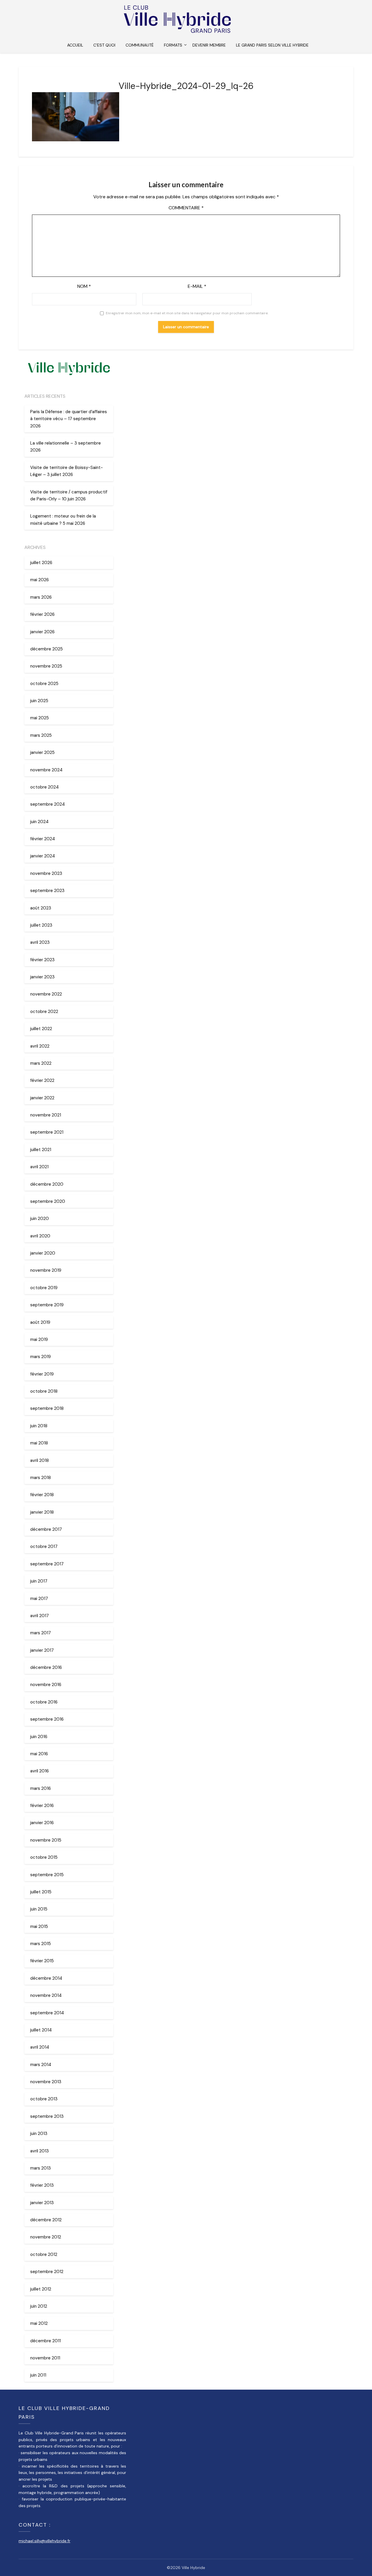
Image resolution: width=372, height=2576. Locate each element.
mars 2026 (41, 597)
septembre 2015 (47, 1875)
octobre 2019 (44, 1288)
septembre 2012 (47, 2272)
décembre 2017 (46, 1529)
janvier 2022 (42, 1098)
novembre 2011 (45, 2358)
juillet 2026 (41, 563)
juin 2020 (40, 1219)
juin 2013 (39, 2133)
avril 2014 (40, 2047)
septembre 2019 (47, 1305)
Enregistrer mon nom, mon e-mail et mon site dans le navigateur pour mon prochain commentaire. (187, 313)
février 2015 (42, 1961)
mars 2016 (41, 1788)
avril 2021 (39, 1167)
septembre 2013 (47, 2116)
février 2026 (42, 614)
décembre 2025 (46, 649)
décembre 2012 (46, 2220)
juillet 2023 (41, 925)
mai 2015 (39, 1926)
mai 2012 (39, 2323)
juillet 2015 (41, 1892)
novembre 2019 (46, 1270)
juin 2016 (39, 1737)
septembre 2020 (48, 1201)
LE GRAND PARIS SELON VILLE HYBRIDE (272, 45)
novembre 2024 (46, 770)
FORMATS (173, 45)
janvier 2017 (42, 1650)
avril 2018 (40, 1460)
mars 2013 (41, 2168)
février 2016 (42, 1806)
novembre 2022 (46, 994)
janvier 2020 (43, 1253)
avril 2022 (40, 1046)
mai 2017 (39, 1599)
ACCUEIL (75, 45)
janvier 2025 (42, 752)
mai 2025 (40, 718)
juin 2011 (38, 2375)
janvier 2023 (42, 977)
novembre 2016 (46, 1685)
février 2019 (42, 1374)
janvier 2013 (42, 2203)
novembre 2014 (46, 1995)
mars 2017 (41, 1633)
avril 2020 (40, 1236)
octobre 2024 (44, 787)
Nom (84, 286)
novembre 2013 (46, 2082)
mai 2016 (39, 1754)
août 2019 (40, 1322)
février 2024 (43, 839)
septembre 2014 (47, 2013)
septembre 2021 (47, 1132)
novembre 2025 (46, 666)
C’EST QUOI (104, 45)
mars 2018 (41, 1478)
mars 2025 (41, 735)
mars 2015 (41, 1944)
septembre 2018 (47, 1408)
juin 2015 (39, 1909)
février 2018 (42, 1495)
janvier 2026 (42, 632)
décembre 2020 (47, 1184)
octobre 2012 (44, 2254)
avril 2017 (40, 1616)
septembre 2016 (47, 1719)
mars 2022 (41, 1063)
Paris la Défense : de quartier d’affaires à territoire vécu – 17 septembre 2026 (69, 419)
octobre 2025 (44, 684)
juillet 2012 (41, 2289)
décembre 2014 (46, 1978)
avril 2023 (40, 942)
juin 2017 (39, 1581)
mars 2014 (41, 2065)
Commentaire (186, 208)
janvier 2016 (42, 1823)
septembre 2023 (47, 891)
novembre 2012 (46, 2237)
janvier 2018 (42, 1512)
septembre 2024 (48, 804)
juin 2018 (39, 1426)
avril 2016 (40, 1771)
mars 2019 (41, 1357)
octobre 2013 (44, 2099)
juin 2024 (39, 822)
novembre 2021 (46, 1115)
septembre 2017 (47, 1564)
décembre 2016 (46, 1667)
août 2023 (41, 908)
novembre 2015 (46, 1840)
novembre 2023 (46, 873)
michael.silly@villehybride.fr (44, 2541)
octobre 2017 (44, 1546)
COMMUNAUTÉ (140, 45)
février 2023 (42, 960)
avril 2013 (40, 2151)
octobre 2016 (44, 1702)
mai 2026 (40, 580)
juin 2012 (39, 2306)
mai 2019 (39, 1339)
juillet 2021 (41, 1150)
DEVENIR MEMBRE (209, 45)
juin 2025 (39, 701)
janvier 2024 (43, 856)
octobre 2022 (44, 1012)
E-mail (197, 286)
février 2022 (42, 1080)
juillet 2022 (41, 1029)
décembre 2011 (45, 2341)
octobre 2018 (44, 1391)
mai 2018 (39, 1443)
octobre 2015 (44, 1857)
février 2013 (42, 2185)
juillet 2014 (41, 2030)
